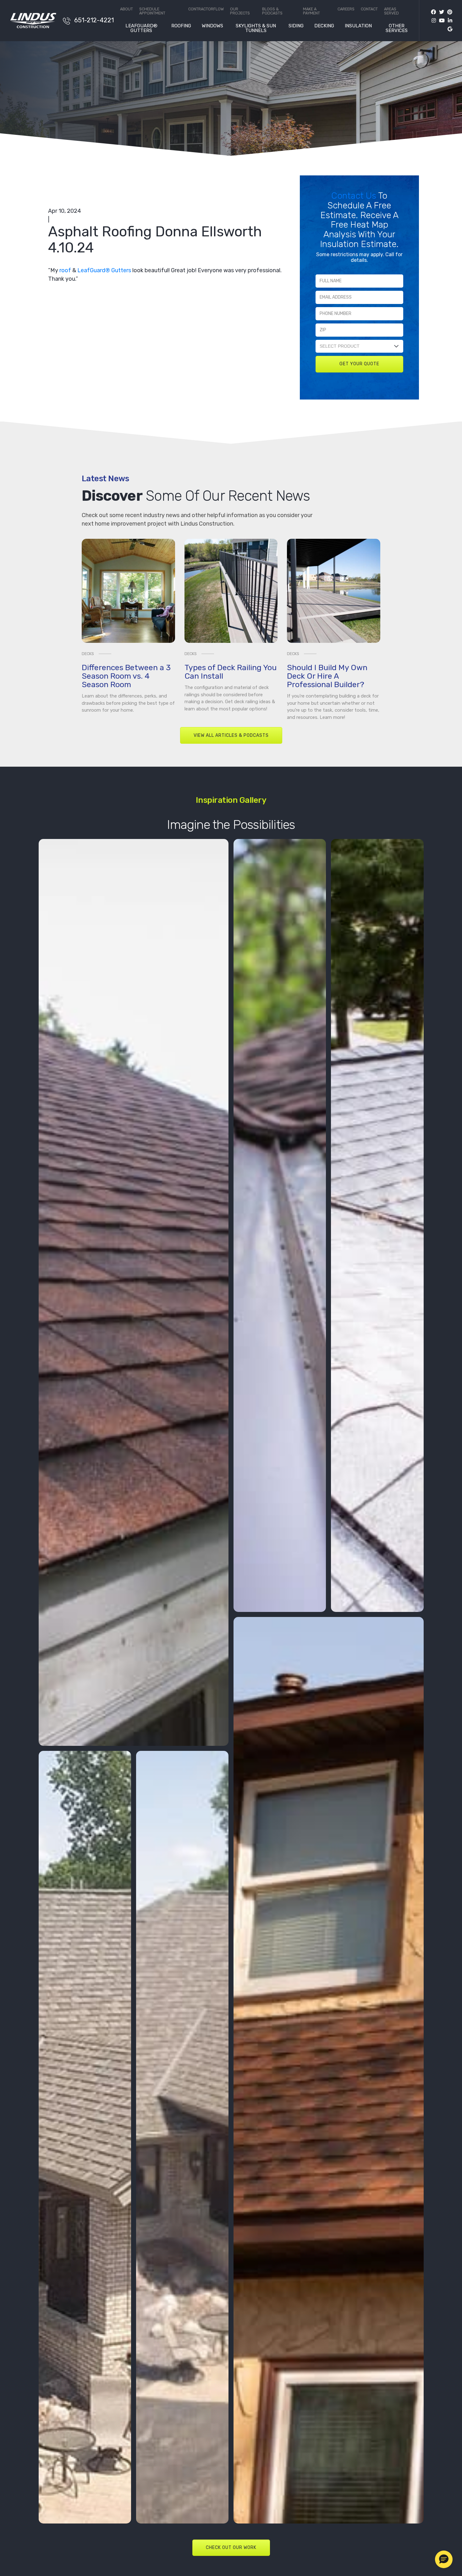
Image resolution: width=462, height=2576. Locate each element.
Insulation (358, 26)
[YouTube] (440, 21)
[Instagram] (432, 21)
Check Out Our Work (231, 2548)
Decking (324, 26)
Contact (369, 9)
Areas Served (391, 11)
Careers (346, 9)
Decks (88, 654)
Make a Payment (311, 11)
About (126, 9)
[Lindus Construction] (33, 20)
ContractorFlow (206, 9)
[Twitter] (440, 12)
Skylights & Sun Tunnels (256, 28)
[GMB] (448, 29)
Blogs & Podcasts (272, 11)
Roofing (181, 26)
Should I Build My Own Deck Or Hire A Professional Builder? (327, 676)
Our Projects (240, 11)
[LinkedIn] (448, 21)
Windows (212, 26)
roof (65, 270)
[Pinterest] (448, 12)
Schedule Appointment (152, 11)
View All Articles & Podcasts (231, 735)
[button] (444, 2559)
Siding (296, 26)
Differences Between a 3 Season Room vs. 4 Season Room (126, 676)
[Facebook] (433, 12)
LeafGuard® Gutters (141, 28)
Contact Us (355, 196)
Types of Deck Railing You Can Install (231, 672)
